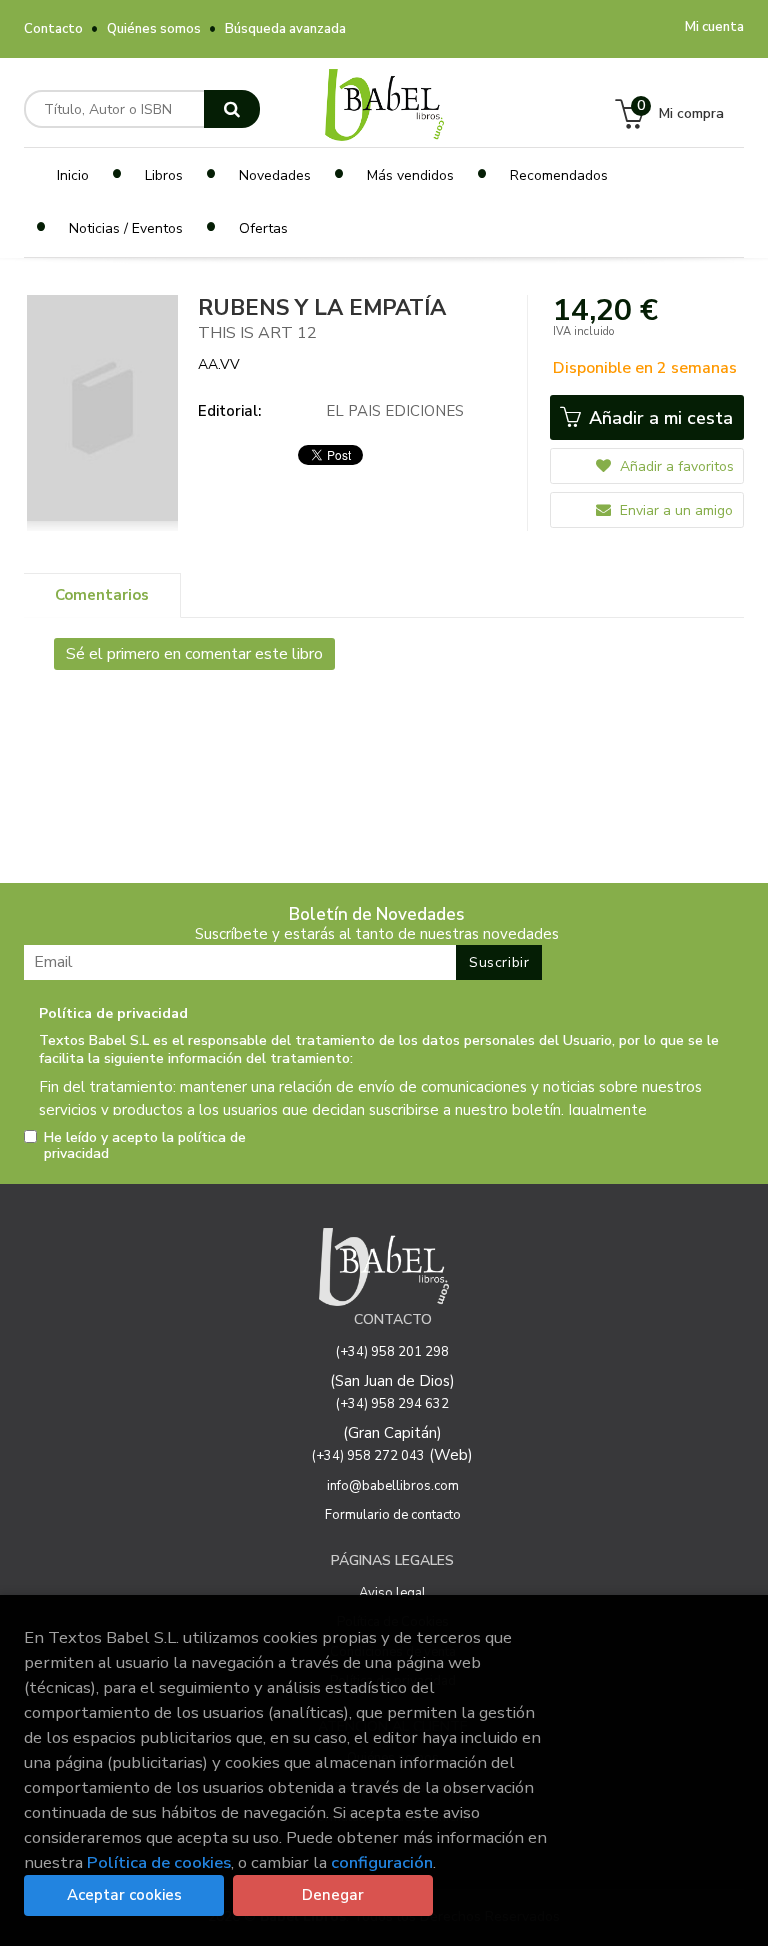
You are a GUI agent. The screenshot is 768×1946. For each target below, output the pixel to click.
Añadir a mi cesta (658, 418)
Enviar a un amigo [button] (674, 510)
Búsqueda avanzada (285, 29)
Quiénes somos (154, 29)
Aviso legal (392, 1593)
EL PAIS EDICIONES (395, 411)
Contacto (53, 29)
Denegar (333, 1895)
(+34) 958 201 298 (392, 1352)
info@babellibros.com (393, 1486)
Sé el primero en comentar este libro (194, 654)
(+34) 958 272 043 (368, 1456)
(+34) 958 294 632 (392, 1404)
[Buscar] (232, 109)
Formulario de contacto (393, 1515)
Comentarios (102, 595)
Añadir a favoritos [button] (675, 466)
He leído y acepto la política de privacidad (145, 1146)
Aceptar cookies (124, 1895)
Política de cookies (159, 1862)
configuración (382, 1862)
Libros (164, 175)
